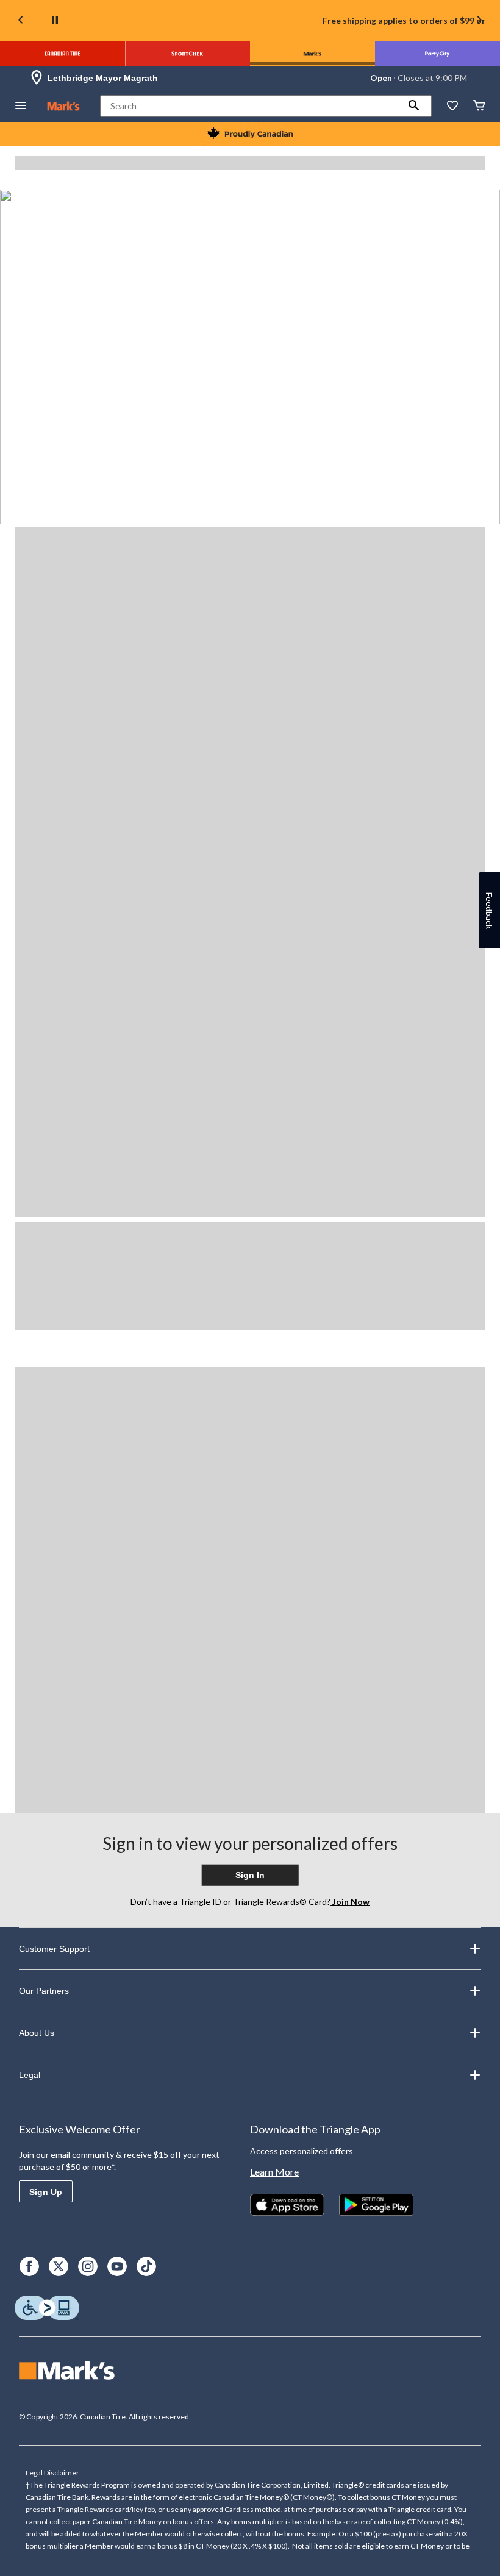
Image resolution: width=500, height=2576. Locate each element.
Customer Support (54, 1949)
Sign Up (46, 2192)
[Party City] (437, 54)
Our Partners (44, 1991)
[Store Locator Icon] (37, 78)
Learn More (274, 2172)
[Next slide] (479, 21)
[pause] (55, 21)
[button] (414, 106)
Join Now (350, 1902)
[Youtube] (117, 2266)
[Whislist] (452, 106)
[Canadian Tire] (62, 54)
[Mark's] (312, 54)
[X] (59, 2266)
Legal (30, 2075)
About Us (37, 2033)
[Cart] (479, 106)
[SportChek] (187, 54)
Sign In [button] (250, 1875)
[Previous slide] (21, 21)
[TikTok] (146, 2266)
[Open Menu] (21, 106)
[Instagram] (88, 2266)
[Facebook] (29, 2266)
